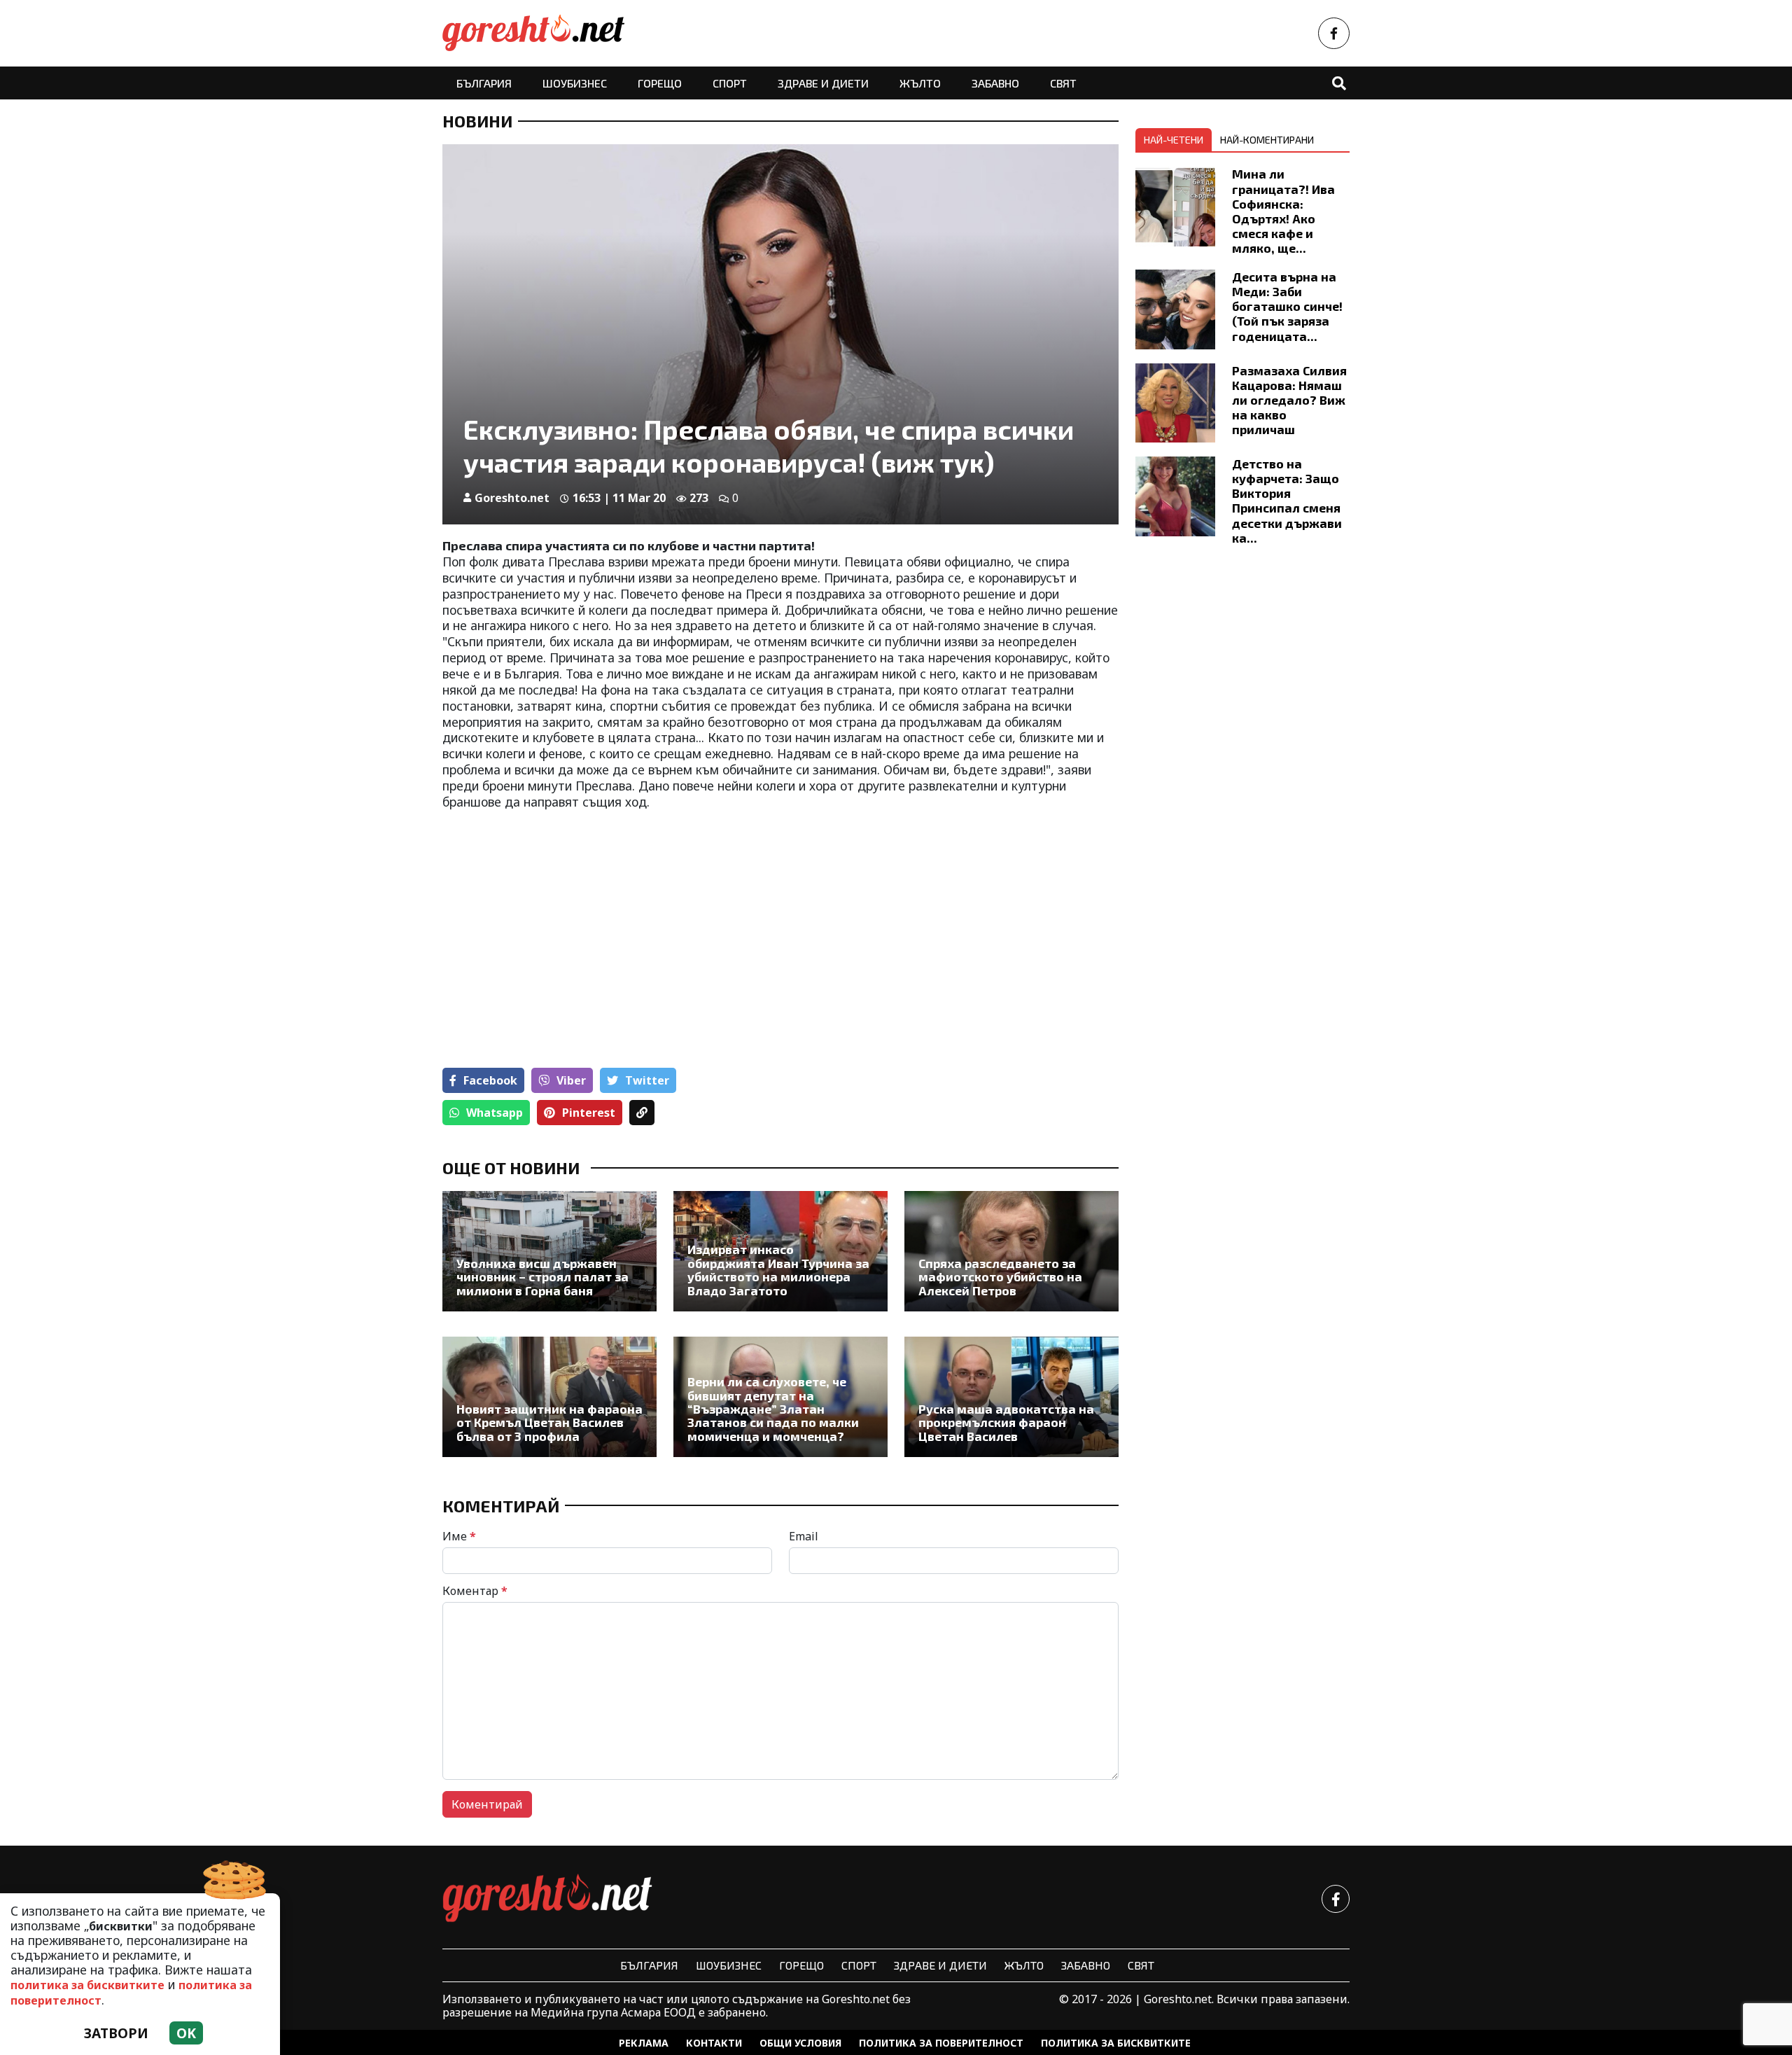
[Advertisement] (607, 922)
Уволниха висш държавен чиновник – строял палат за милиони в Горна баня (542, 1277)
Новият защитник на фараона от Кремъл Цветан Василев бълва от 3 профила (549, 1423)
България (484, 83)
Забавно (995, 83)
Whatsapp (495, 1113)
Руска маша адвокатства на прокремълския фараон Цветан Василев (1006, 1423)
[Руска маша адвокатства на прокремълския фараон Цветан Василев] (1011, 1397)
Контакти (714, 2043)
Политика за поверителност (941, 2043)
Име (459, 1536)
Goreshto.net (512, 498)
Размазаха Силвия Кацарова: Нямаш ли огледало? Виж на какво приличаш (1289, 400)
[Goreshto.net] (547, 1899)
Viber (571, 1080)
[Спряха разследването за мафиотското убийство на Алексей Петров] (1011, 1251)
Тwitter (647, 1080)
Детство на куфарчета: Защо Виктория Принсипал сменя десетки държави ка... (1287, 501)
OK (186, 2033)
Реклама (644, 2043)
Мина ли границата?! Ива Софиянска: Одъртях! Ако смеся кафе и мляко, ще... (1283, 211)
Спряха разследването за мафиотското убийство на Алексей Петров (1000, 1277)
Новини (477, 121)
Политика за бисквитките (1116, 2043)
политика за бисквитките (87, 1985)
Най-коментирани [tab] (1267, 140)
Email (804, 1536)
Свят (1063, 83)
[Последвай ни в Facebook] (1334, 33)
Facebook (490, 1080)
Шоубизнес (575, 83)
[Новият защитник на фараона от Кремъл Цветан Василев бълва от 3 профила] (549, 1397)
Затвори (116, 2033)
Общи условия (800, 2043)
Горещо (660, 83)
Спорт (730, 83)
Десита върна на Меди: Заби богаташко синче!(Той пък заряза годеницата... (1287, 306)
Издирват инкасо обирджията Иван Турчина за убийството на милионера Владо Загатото (778, 1270)
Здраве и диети (823, 83)
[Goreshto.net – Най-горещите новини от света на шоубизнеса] (533, 33)
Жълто (920, 83)
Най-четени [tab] (1174, 140)
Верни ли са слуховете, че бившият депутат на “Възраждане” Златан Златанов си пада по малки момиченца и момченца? (773, 1409)
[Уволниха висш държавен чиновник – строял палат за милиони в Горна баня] (549, 1251)
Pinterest (589, 1113)
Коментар (475, 1591)
